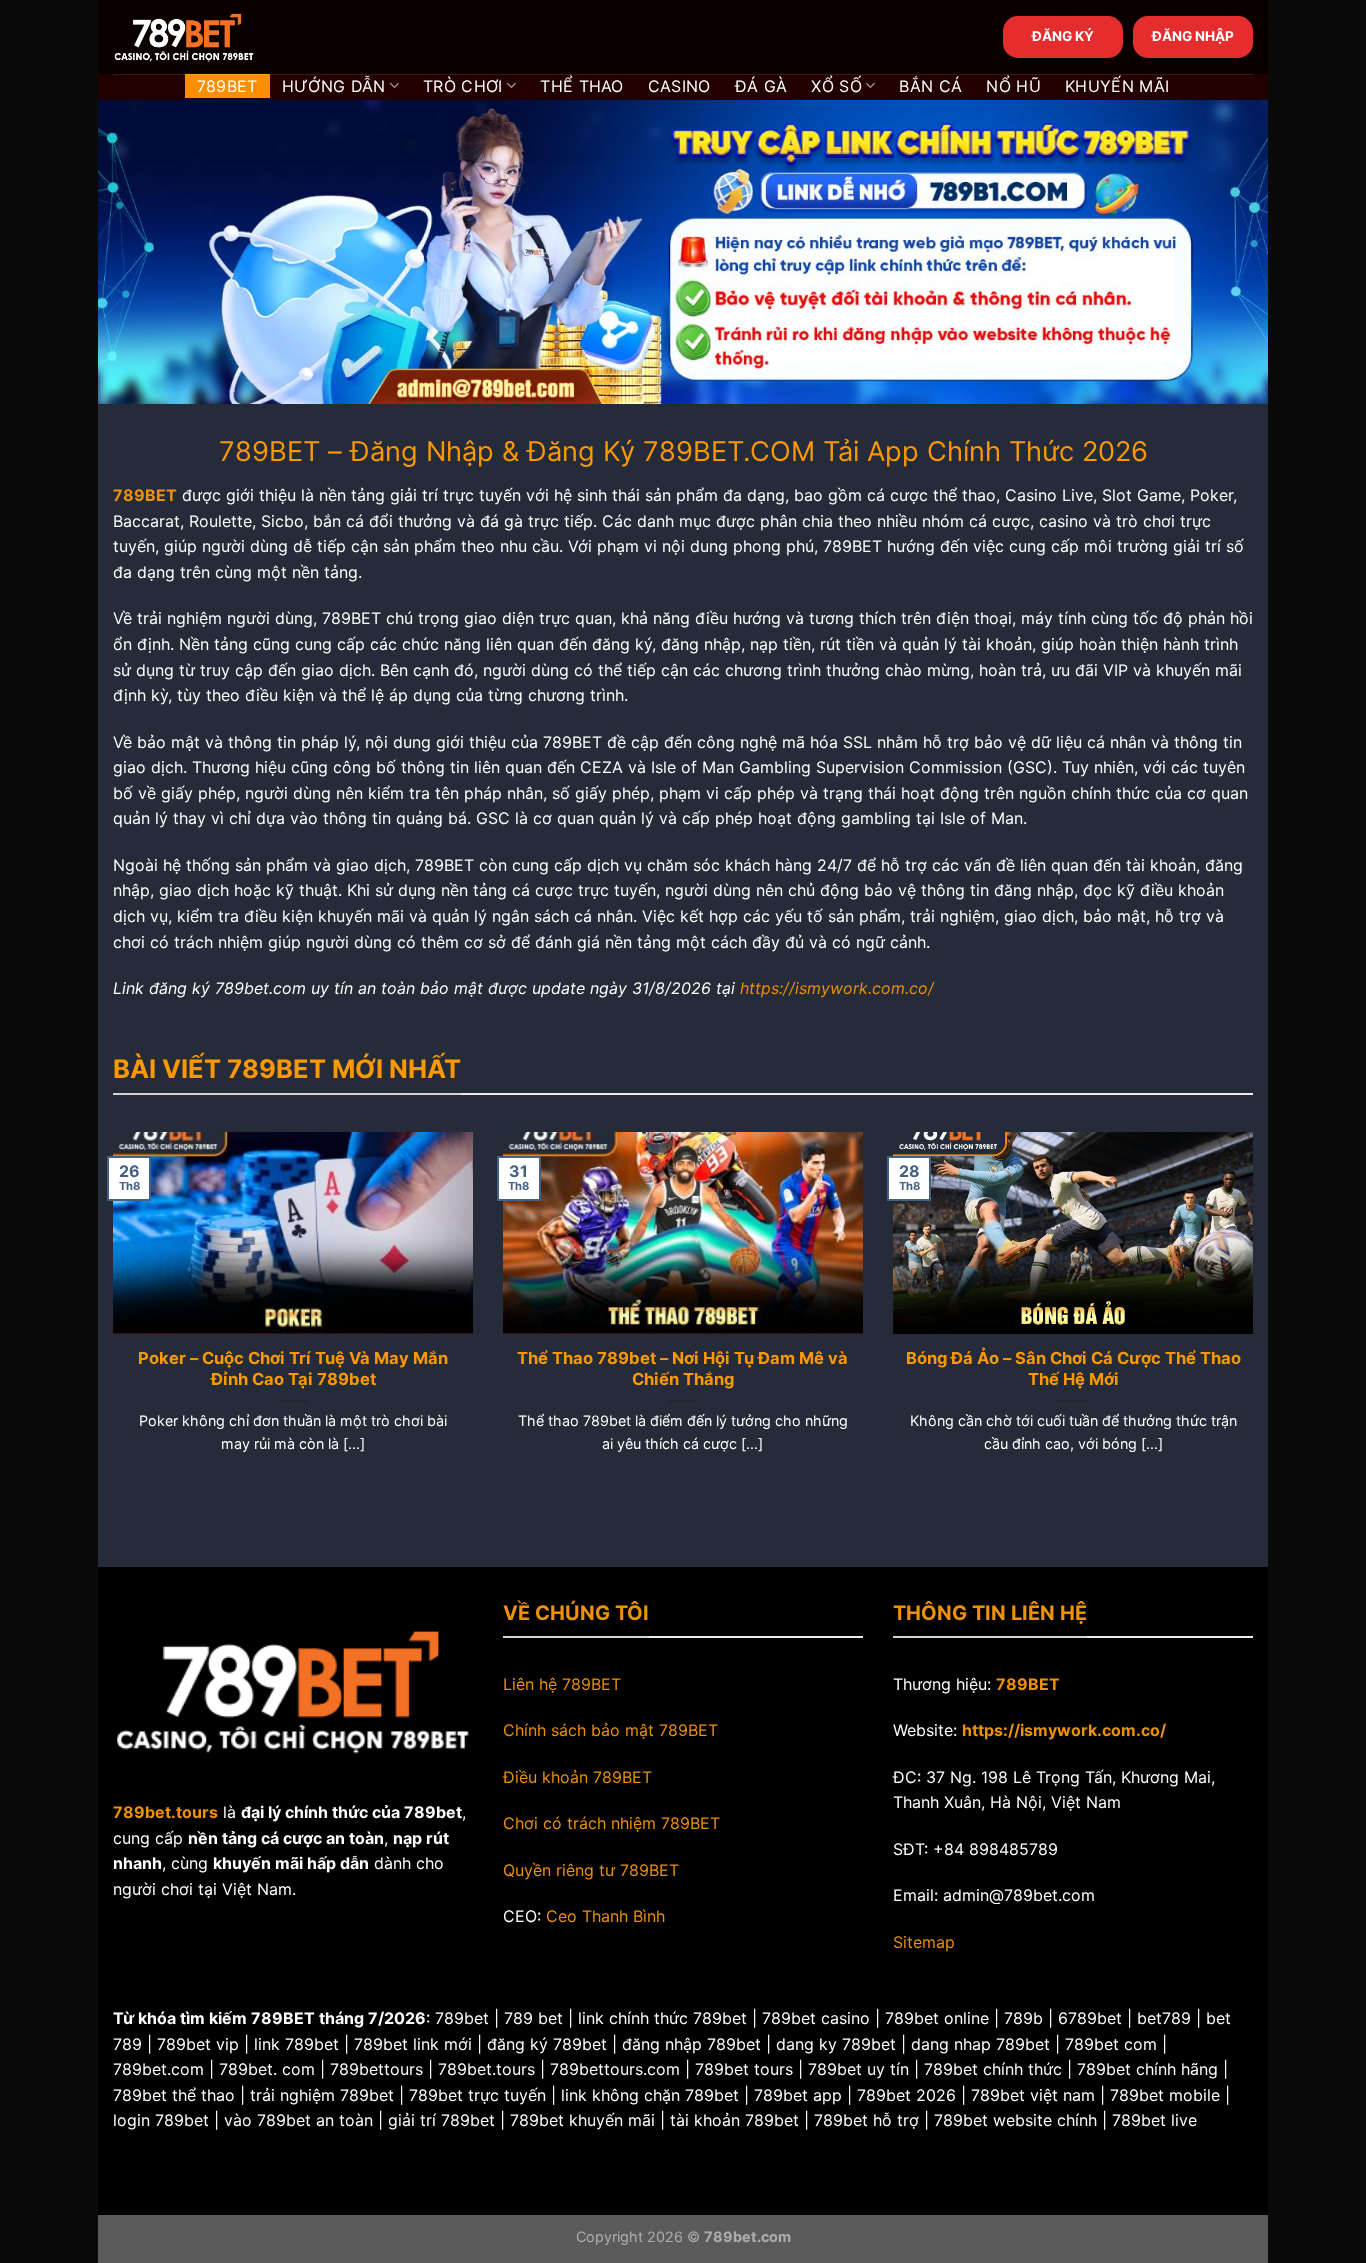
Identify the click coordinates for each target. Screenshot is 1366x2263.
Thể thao (582, 86)
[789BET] (213, 37)
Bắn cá (930, 86)
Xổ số (836, 86)
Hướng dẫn (334, 86)
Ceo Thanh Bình (605, 1916)
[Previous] (109, 1317)
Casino (679, 86)
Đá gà (761, 86)
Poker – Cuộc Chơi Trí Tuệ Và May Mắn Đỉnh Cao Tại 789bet (293, 1369)
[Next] (1257, 1317)
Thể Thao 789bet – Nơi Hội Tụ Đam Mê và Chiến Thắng (682, 1369)
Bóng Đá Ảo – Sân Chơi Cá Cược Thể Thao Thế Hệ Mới (1073, 1369)
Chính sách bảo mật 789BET (610, 1730)
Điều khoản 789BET (577, 1777)
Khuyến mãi (1117, 86)
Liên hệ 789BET (562, 1684)
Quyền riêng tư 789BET (591, 1870)
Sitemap (924, 1942)
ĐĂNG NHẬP (1193, 36)
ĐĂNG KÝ (1063, 36)
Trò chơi (463, 86)
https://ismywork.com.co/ (837, 988)
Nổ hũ (1013, 86)
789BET (227, 86)
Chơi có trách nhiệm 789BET (611, 1823)
